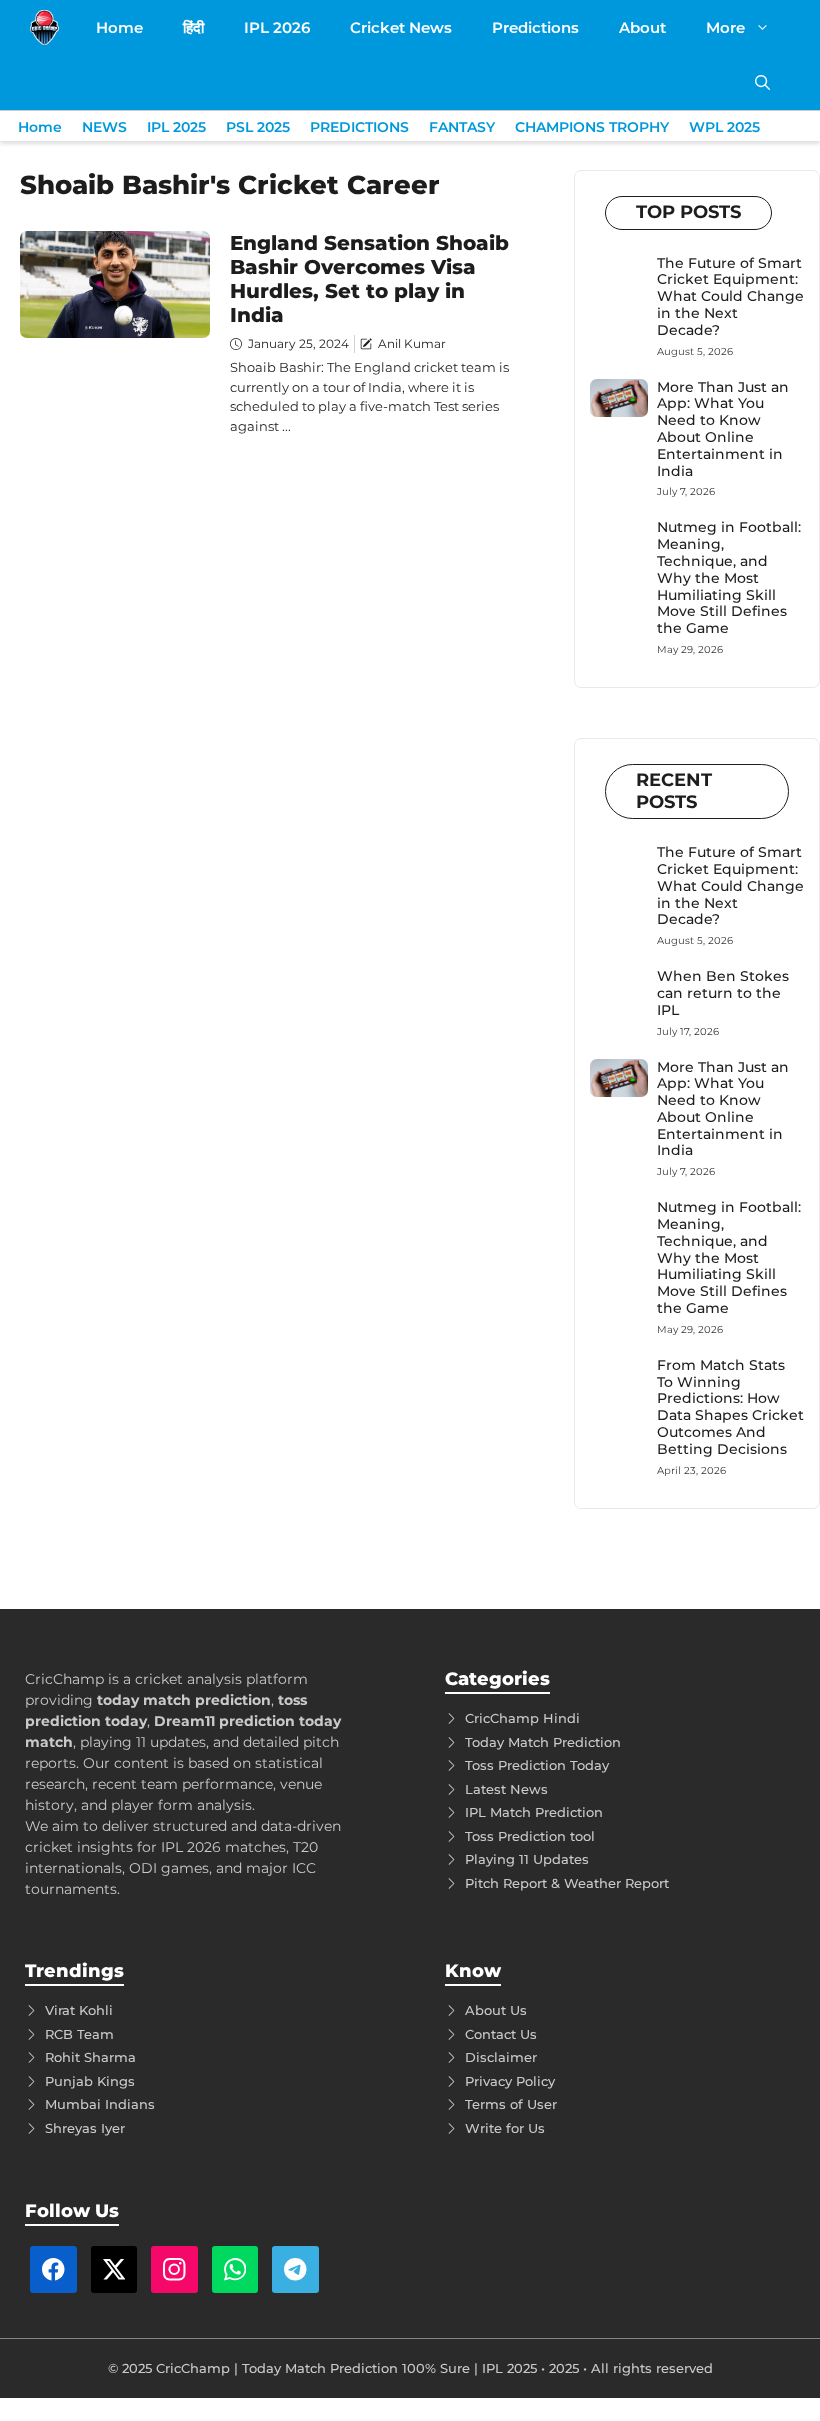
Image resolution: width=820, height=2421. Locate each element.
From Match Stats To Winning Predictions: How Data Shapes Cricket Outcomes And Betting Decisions (730, 1407)
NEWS (104, 127)
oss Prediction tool (533, 1836)
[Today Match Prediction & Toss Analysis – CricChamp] (44, 27)
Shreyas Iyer (85, 2128)
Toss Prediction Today (537, 1765)
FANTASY (462, 127)
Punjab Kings (90, 2081)
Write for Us (505, 2128)
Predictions (535, 27)
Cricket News (401, 27)
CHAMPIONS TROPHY (592, 127)
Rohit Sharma (90, 2057)
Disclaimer (501, 2057)
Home (119, 27)
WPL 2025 (724, 127)
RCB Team (79, 2034)
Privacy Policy (510, 2081)
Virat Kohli (79, 2010)
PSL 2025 (258, 127)
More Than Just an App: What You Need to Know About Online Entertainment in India (723, 429)
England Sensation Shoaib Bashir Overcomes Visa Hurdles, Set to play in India (369, 279)
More (725, 27)
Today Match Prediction (543, 1742)
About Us (496, 2010)
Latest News (506, 1789)
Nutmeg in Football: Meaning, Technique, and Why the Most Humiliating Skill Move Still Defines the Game (729, 577)
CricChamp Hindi (522, 1718)
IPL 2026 (277, 27)
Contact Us (501, 2034)
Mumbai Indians (100, 2104)
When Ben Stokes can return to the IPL (723, 993)
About (642, 27)
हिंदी (193, 27)
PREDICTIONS (359, 127)
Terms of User (511, 2104)
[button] (762, 82)
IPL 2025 (176, 127)
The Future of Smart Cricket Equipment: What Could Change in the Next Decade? (730, 296)
